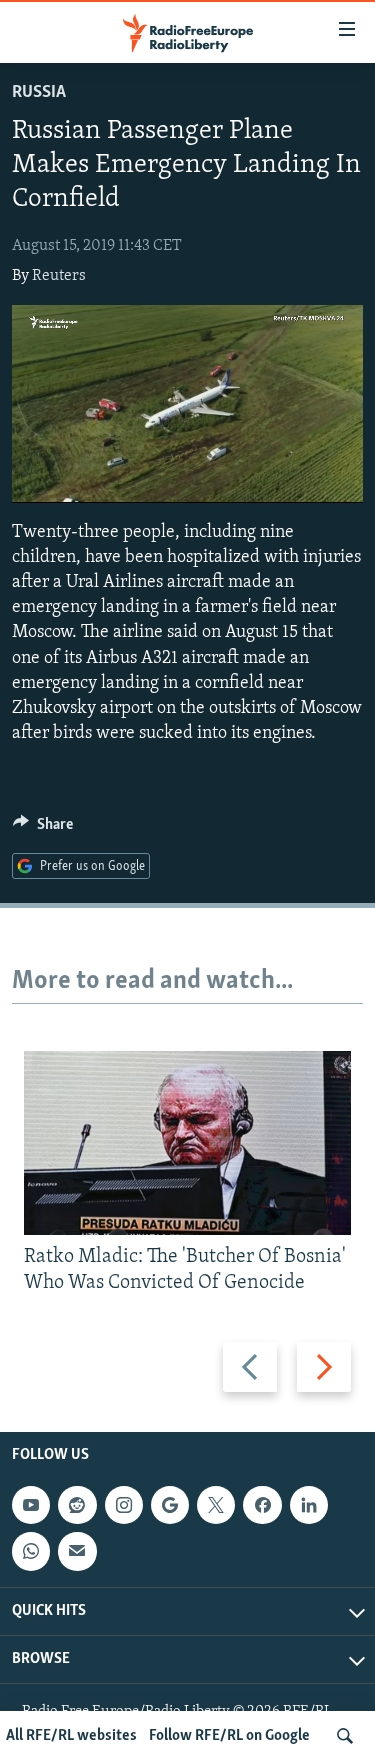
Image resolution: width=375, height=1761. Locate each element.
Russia (39, 93)
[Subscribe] (77, 1552)
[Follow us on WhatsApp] (31, 1552)
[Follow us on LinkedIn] (309, 1505)
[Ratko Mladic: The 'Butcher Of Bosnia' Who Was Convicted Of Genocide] (187, 1143)
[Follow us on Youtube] (31, 1505)
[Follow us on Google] (170, 1505)
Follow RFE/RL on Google (229, 1736)
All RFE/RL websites (71, 1736)
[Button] (43, 829)
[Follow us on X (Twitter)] (216, 1505)
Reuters (59, 276)
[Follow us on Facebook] (262, 1505)
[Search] (345, 1736)
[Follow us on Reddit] (77, 1505)
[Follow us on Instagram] (124, 1505)
